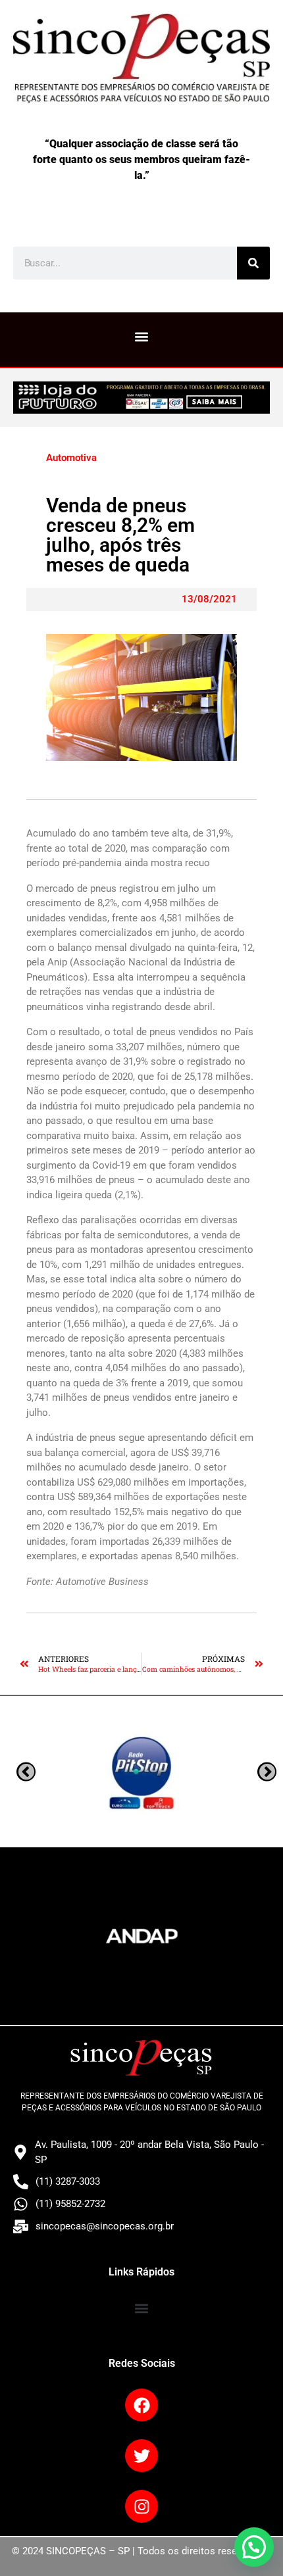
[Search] (253, 263)
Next (26, 1772)
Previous (267, 1772)
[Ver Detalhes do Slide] (141, 397)
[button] (142, 336)
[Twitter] (141, 2456)
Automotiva (71, 458)
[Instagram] (141, 2506)
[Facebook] (141, 2405)
